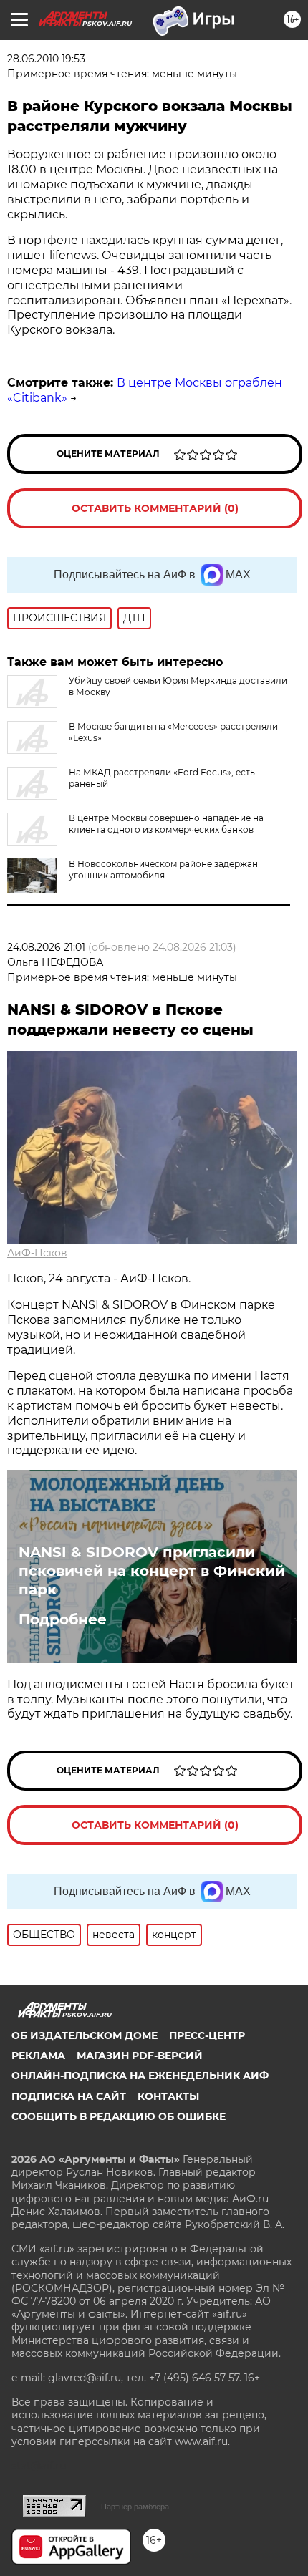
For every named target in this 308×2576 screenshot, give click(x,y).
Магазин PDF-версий (140, 2056)
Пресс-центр (207, 2035)
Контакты (168, 2096)
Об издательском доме (85, 2035)
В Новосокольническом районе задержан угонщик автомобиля (163, 870)
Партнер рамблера (135, 2507)
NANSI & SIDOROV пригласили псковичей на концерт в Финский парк (152, 1571)
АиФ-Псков (37, 1253)
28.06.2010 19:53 (46, 59)
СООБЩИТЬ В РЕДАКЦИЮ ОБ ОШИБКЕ (119, 2116)
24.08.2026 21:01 (46, 947)
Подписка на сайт (69, 2096)
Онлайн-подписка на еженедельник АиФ (140, 2076)
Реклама (38, 2056)
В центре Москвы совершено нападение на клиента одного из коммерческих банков (166, 824)
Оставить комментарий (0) (155, 508)
